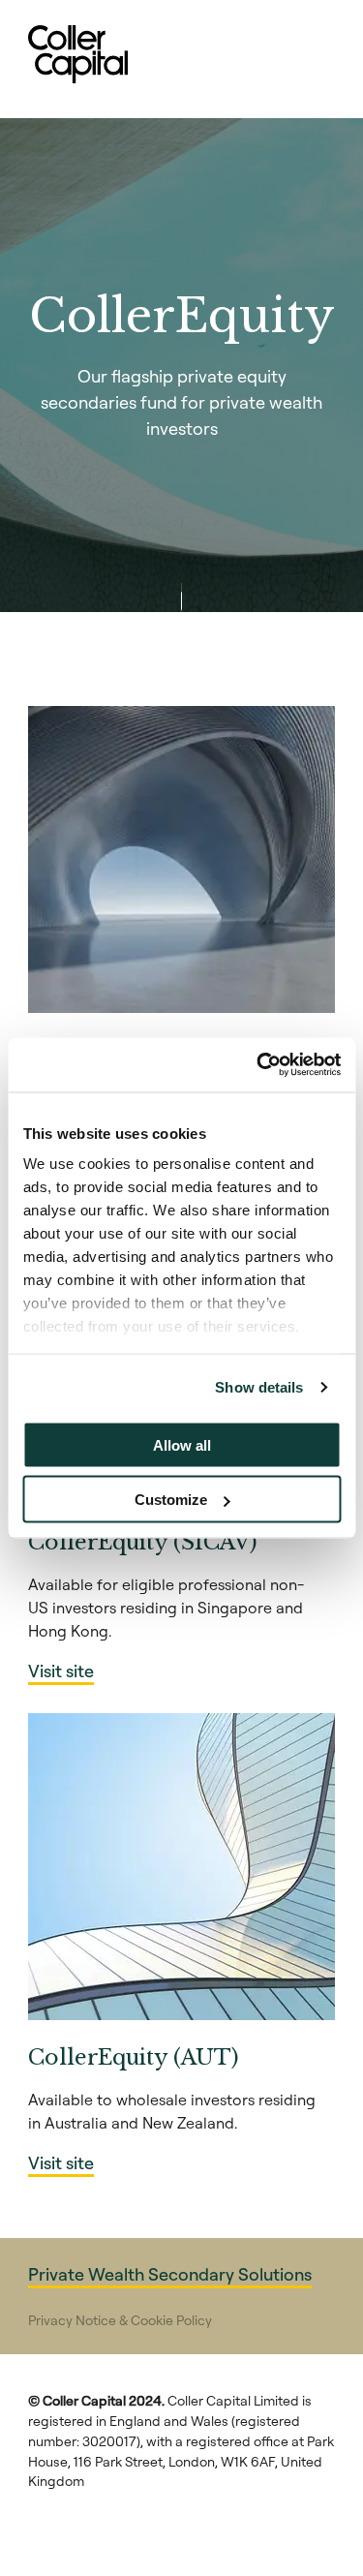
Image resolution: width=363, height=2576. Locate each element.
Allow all (182, 1444)
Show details (259, 1387)
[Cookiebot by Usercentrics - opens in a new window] (258, 1065)
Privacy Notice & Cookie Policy (120, 2320)
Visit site (61, 1671)
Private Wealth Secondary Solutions (170, 2274)
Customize (171, 1500)
